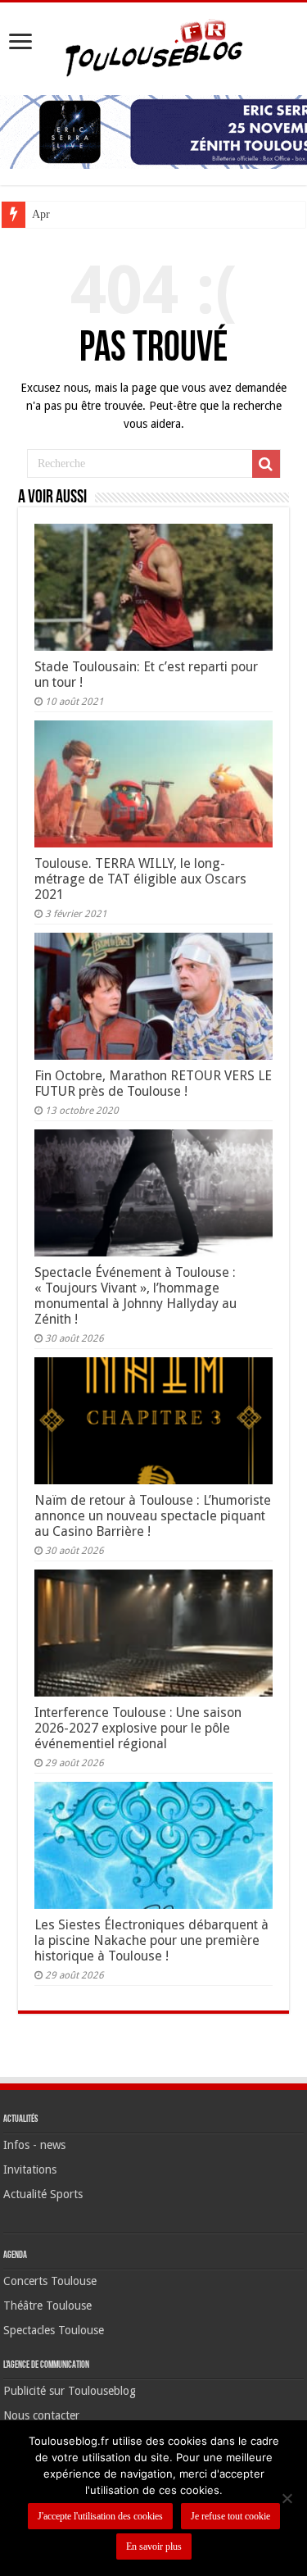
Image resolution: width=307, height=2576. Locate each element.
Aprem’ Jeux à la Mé (80, 214)
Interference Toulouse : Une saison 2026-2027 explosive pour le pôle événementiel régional (138, 1728)
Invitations (30, 2169)
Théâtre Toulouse (47, 2306)
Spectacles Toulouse (54, 2330)
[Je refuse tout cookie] (287, 2498)
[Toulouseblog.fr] (154, 46)
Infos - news (34, 2145)
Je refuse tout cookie (230, 2516)
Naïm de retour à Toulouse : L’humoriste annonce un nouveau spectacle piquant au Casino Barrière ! (153, 1516)
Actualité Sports (43, 2194)
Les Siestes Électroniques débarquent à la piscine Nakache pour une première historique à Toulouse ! (151, 1940)
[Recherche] (266, 464)
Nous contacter (41, 2415)
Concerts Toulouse (50, 2281)
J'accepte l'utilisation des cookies (100, 2516)
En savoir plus (154, 2546)
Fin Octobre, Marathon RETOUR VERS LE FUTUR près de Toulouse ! (153, 1084)
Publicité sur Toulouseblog (70, 2391)
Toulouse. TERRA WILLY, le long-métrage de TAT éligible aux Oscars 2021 (140, 879)
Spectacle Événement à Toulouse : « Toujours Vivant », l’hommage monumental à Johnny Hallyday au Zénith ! (135, 1296)
